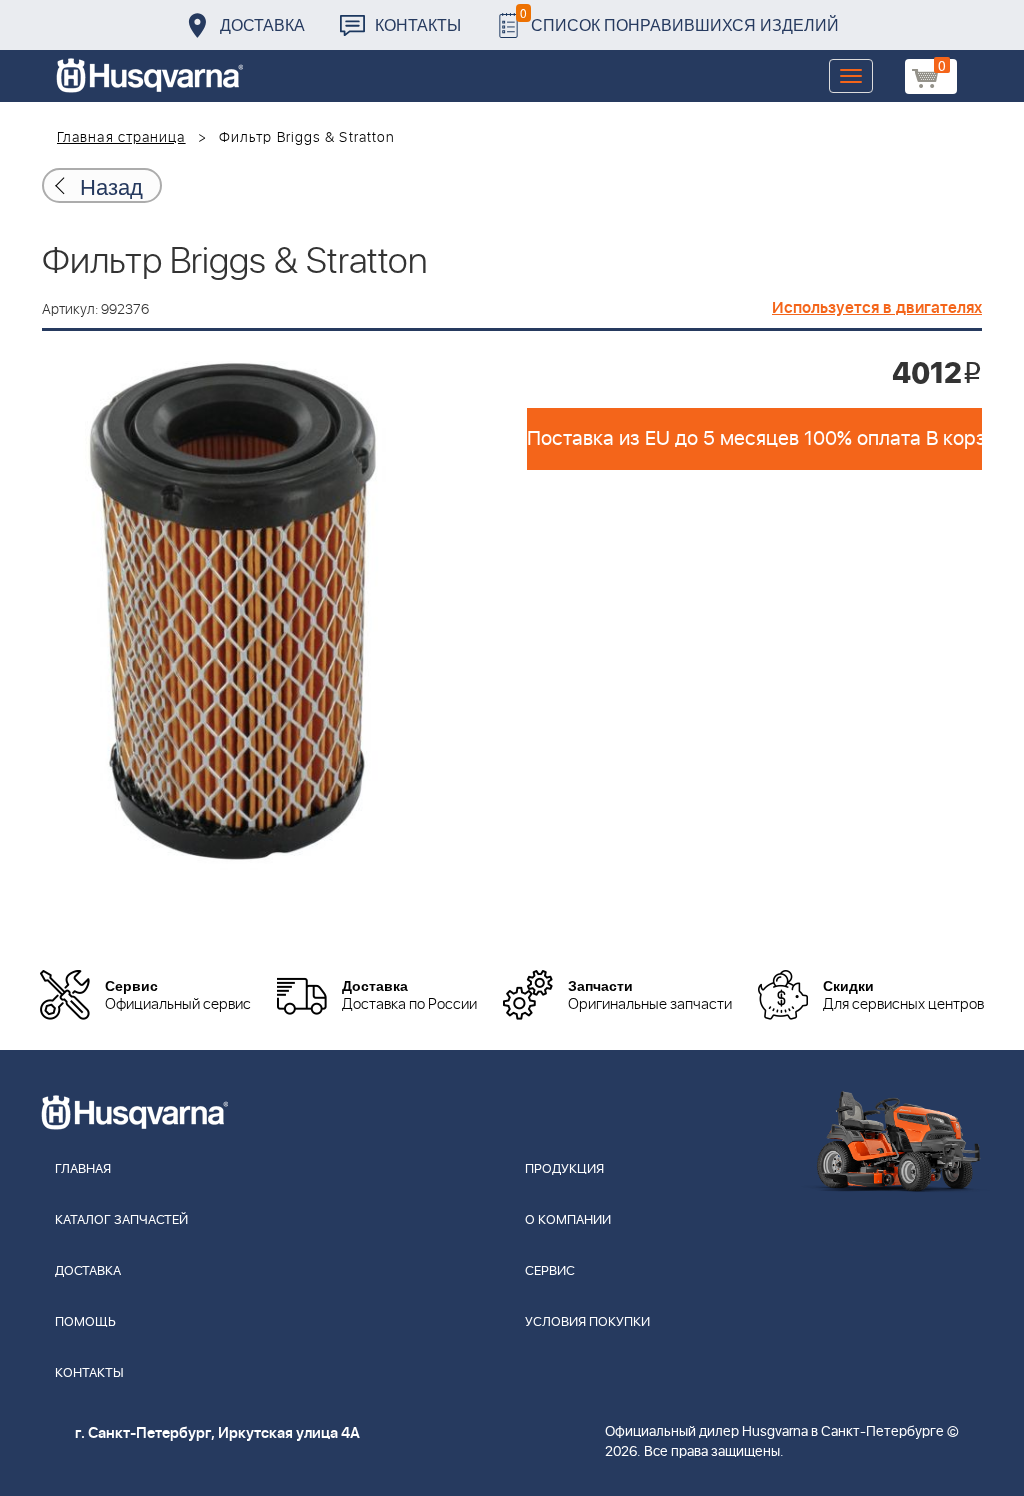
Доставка (262, 24)
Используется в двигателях (877, 308)
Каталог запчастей (121, 1220)
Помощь (85, 1322)
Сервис (550, 1271)
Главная (83, 1169)
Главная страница (121, 138)
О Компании (568, 1220)
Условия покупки (587, 1322)
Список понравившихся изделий (679, 19)
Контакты (418, 24)
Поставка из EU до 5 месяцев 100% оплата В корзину (754, 439)
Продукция (564, 1169)
